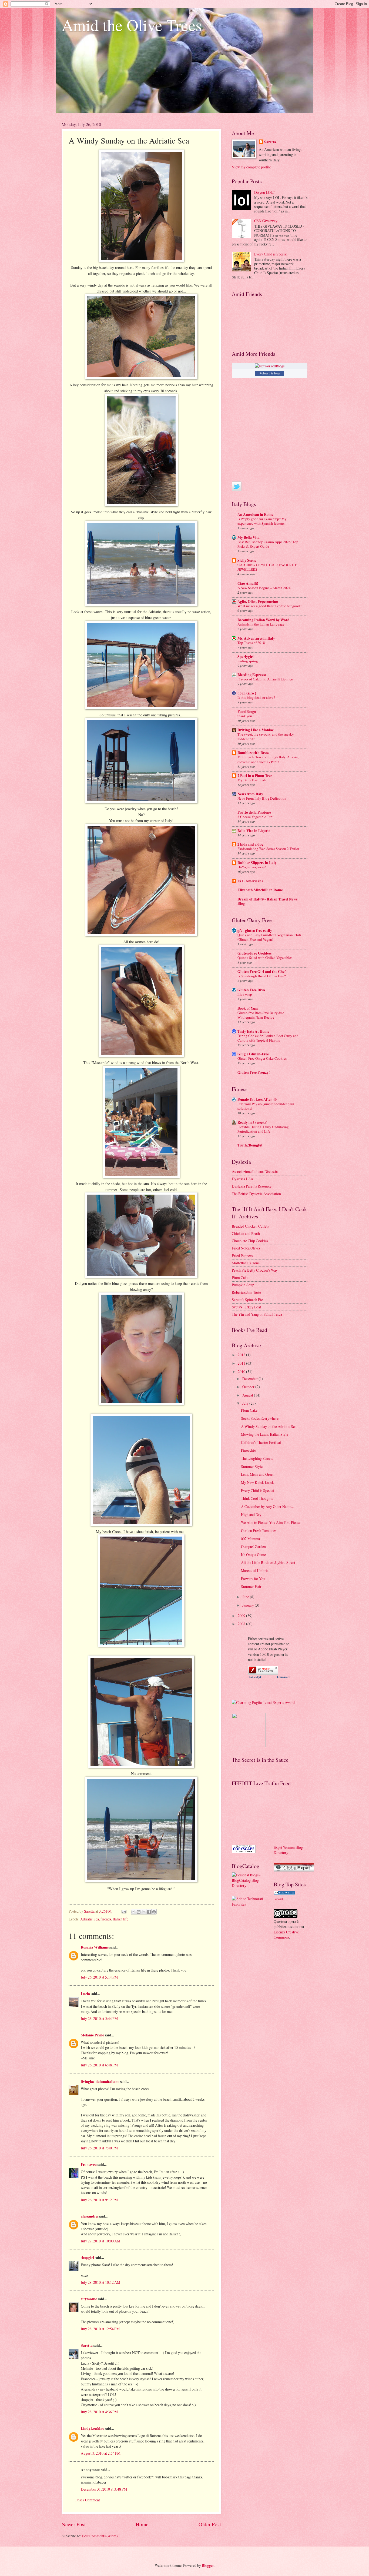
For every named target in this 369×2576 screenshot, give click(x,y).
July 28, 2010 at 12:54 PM (100, 2329)
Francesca (89, 2165)
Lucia (85, 1994)
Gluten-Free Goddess (254, 953)
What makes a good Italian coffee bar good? (269, 606)
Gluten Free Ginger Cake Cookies (262, 1058)
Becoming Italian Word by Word (264, 620)
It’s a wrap (245, 994)
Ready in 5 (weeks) (252, 1122)
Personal (278, 1899)
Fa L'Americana (250, 881)
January (249, 1605)
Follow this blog (270, 373)
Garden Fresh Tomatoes (259, 1530)
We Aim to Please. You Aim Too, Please (271, 1522)
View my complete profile (251, 167)
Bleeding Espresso (252, 675)
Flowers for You (253, 1579)
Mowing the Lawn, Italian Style (265, 1434)
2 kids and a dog (250, 844)
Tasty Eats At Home (253, 1031)
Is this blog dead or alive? (256, 697)
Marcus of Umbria (255, 1570)
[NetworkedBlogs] (270, 366)
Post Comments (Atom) (100, 2536)
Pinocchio (249, 1450)
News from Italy (250, 794)
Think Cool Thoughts (257, 1498)
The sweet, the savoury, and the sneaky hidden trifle (266, 737)
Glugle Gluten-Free (253, 1054)
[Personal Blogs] (284, 1893)
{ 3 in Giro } (247, 693)
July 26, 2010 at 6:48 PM (99, 2065)
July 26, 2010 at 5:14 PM (99, 1977)
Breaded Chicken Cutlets (250, 1226)
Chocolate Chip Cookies (250, 1241)
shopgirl (87, 2258)
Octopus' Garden (253, 1546)
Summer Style (252, 1466)
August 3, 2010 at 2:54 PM (101, 2453)
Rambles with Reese (253, 753)
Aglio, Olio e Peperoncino (258, 601)
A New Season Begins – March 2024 (264, 588)
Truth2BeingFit (250, 1145)
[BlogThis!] (139, 1912)
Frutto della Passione (254, 812)
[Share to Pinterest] (154, 1912)
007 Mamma (250, 1539)
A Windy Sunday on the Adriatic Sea (269, 1426)
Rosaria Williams (95, 1947)
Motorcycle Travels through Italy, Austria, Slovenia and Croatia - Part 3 (268, 759)
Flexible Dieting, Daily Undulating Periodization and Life (263, 1129)
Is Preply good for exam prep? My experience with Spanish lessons (262, 521)
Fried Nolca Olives (246, 1248)
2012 (242, 1355)
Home (142, 2524)
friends (106, 1919)
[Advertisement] (256, 1815)
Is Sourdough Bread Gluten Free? (262, 976)
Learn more (284, 1677)
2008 (242, 1624)
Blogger (208, 2565)
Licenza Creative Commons (286, 1935)
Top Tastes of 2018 (251, 643)
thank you (245, 716)
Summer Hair (251, 1586)
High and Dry (251, 1515)
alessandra (89, 2216)
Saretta (87, 2345)
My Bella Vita (249, 537)
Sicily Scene (247, 560)
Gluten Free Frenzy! (254, 1072)
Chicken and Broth (246, 1233)
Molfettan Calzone (246, 1263)
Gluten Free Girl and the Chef (262, 972)
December (250, 1379)
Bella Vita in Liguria (254, 831)
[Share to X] (144, 1912)
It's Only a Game (253, 1555)
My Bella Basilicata (252, 780)
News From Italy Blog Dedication (262, 798)
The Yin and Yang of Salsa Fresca (257, 1314)
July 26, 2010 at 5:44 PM (99, 2018)
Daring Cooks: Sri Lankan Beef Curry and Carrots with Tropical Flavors (268, 1038)
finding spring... (249, 661)
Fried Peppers (242, 1256)
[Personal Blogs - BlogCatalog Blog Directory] (249, 1885)
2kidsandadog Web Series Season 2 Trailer (268, 849)
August (248, 1395)
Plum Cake (240, 1277)
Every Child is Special (271, 254)
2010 (242, 1372)
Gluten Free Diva (251, 990)
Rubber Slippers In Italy (257, 863)
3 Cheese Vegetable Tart (255, 817)
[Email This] (133, 1912)
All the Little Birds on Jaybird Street (268, 1562)
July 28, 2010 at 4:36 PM (99, 2412)
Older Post (210, 2524)
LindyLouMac (92, 2428)
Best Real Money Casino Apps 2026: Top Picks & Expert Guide (268, 544)
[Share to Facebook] (149, 1912)
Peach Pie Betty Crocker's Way (255, 1270)
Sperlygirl (246, 657)
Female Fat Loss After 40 (257, 1099)
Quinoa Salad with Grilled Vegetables (265, 958)
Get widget (255, 1677)
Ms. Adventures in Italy (256, 638)
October (249, 1387)
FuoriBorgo (247, 712)
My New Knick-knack (257, 1482)
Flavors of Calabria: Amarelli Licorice (265, 679)
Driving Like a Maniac (256, 730)
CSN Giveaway (266, 221)
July (246, 1403)
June (246, 1597)
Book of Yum (248, 1008)
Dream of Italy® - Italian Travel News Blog (267, 901)
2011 (242, 1363)
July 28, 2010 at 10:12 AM (100, 2282)
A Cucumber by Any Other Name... (267, 1506)
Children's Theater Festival (261, 1442)
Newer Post (74, 2524)
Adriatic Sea (90, 1919)
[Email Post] (124, 1911)
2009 (242, 1616)
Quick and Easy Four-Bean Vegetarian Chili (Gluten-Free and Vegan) (269, 937)
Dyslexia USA (243, 1179)
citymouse (89, 2299)
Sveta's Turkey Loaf (246, 1307)
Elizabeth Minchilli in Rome (260, 890)
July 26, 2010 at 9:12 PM (99, 2200)
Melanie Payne (92, 2035)
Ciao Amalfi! (248, 583)
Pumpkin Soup (243, 1285)
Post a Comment (88, 2500)
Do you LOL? (264, 192)
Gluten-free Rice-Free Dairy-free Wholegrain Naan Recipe (261, 1015)
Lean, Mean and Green (258, 1474)
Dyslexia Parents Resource (252, 1186)
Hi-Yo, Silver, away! (252, 867)
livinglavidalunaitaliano (100, 2082)
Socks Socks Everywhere (260, 1418)
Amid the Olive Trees (132, 25)
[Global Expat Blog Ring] (294, 1870)
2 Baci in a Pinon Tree (255, 776)
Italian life (120, 1919)
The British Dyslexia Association (256, 1194)
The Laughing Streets (257, 1458)
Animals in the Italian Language (261, 624)
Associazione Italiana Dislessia (255, 1171)
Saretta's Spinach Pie (247, 1300)
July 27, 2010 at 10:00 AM (100, 2241)
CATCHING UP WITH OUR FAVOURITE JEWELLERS (267, 567)
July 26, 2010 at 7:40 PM (99, 2148)
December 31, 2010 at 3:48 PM (104, 2489)
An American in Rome (255, 514)
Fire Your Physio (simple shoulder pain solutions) (266, 1106)
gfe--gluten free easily (255, 930)
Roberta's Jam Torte (246, 1292)
